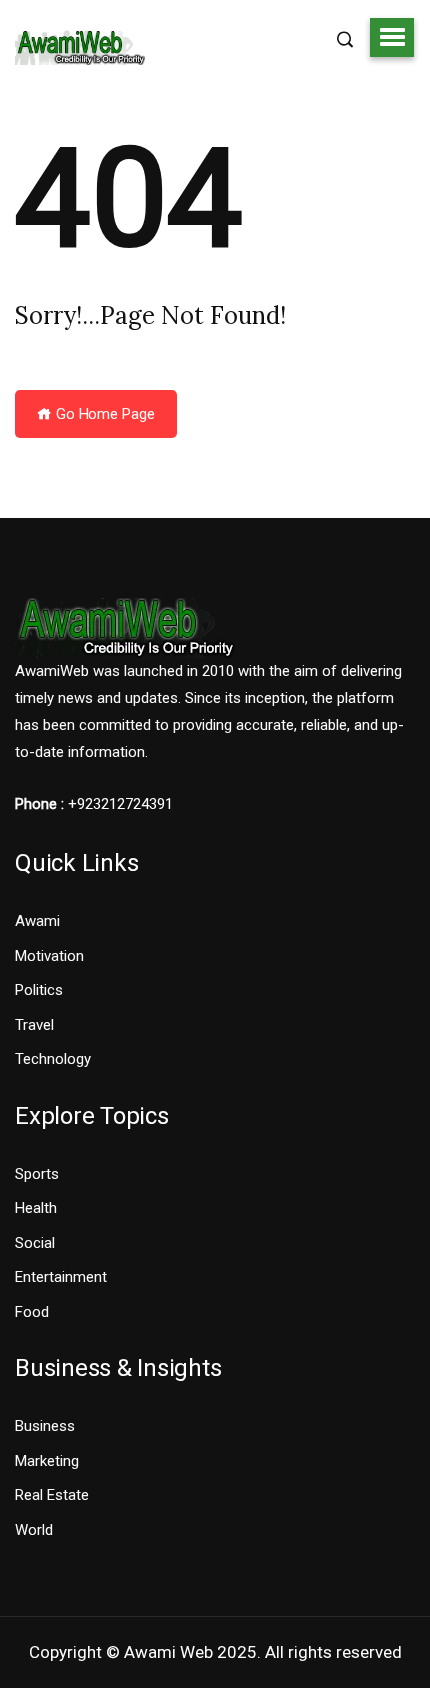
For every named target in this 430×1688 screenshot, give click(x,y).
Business (45, 1426)
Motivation (49, 956)
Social (35, 1243)
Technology (53, 1059)
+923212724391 (120, 804)
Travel (34, 1025)
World (34, 1530)
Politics (39, 990)
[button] (392, 37)
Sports (37, 1174)
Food (32, 1312)
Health (36, 1208)
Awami (37, 921)
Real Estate (52, 1495)
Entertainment (61, 1277)
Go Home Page (103, 414)
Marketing (47, 1461)
